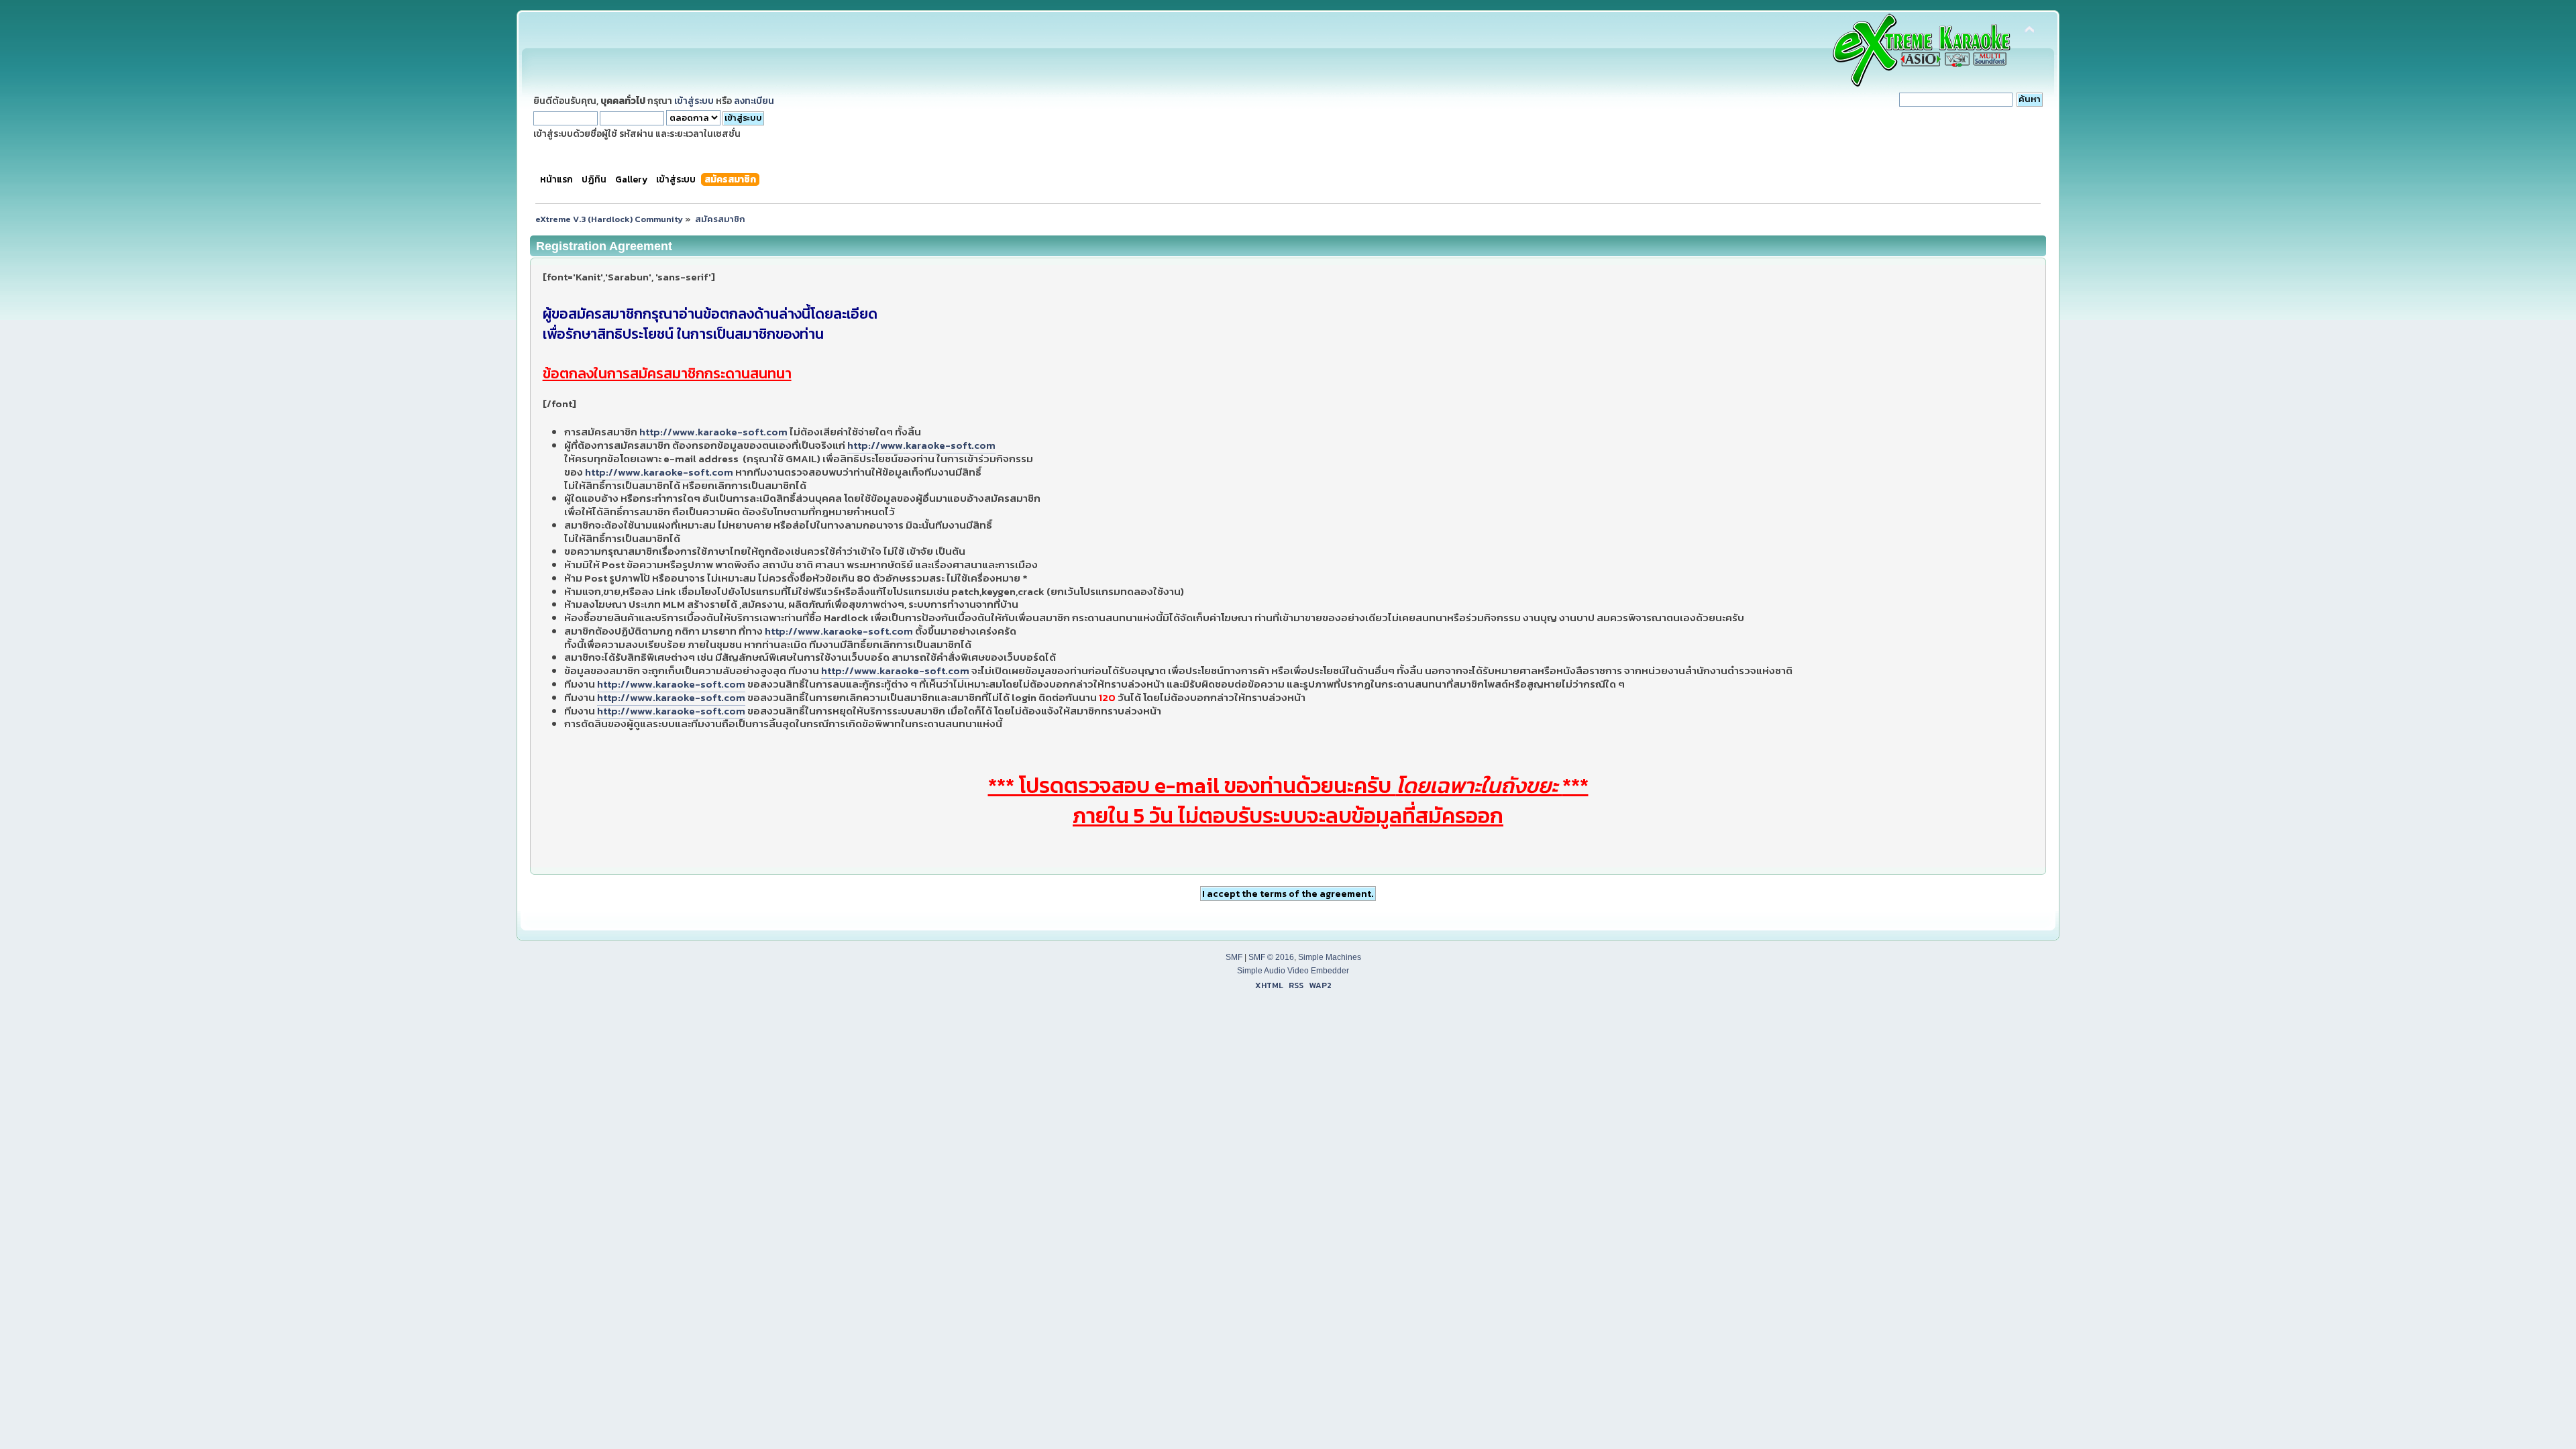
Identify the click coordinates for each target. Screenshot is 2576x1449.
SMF (1234, 957)
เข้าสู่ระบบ (694, 101)
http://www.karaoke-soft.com (713, 432)
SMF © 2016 (1271, 957)
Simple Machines (1330, 957)
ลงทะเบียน (754, 101)
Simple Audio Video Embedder (1293, 971)
